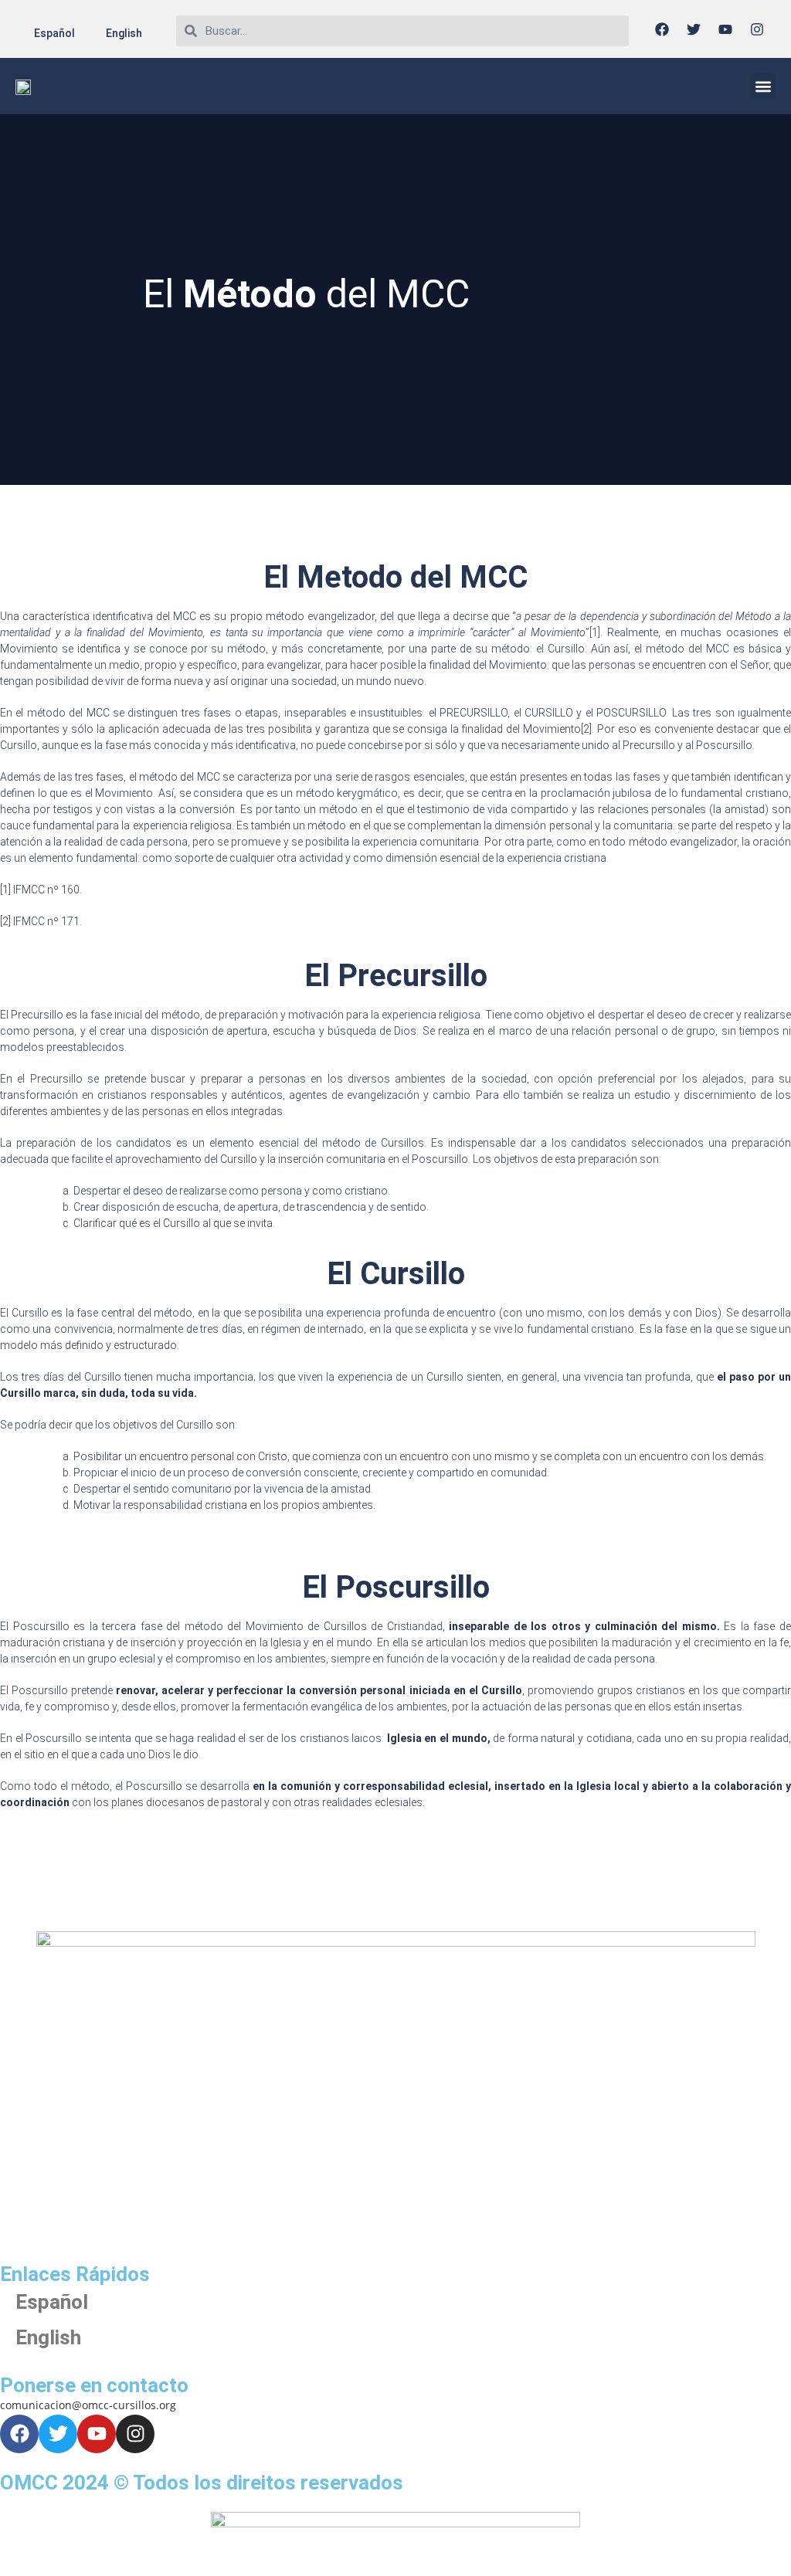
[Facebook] (662, 29)
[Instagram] (757, 29)
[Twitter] (694, 29)
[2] (586, 729)
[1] (595, 632)
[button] (763, 86)
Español (54, 33)
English (124, 33)
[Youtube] (725, 29)
